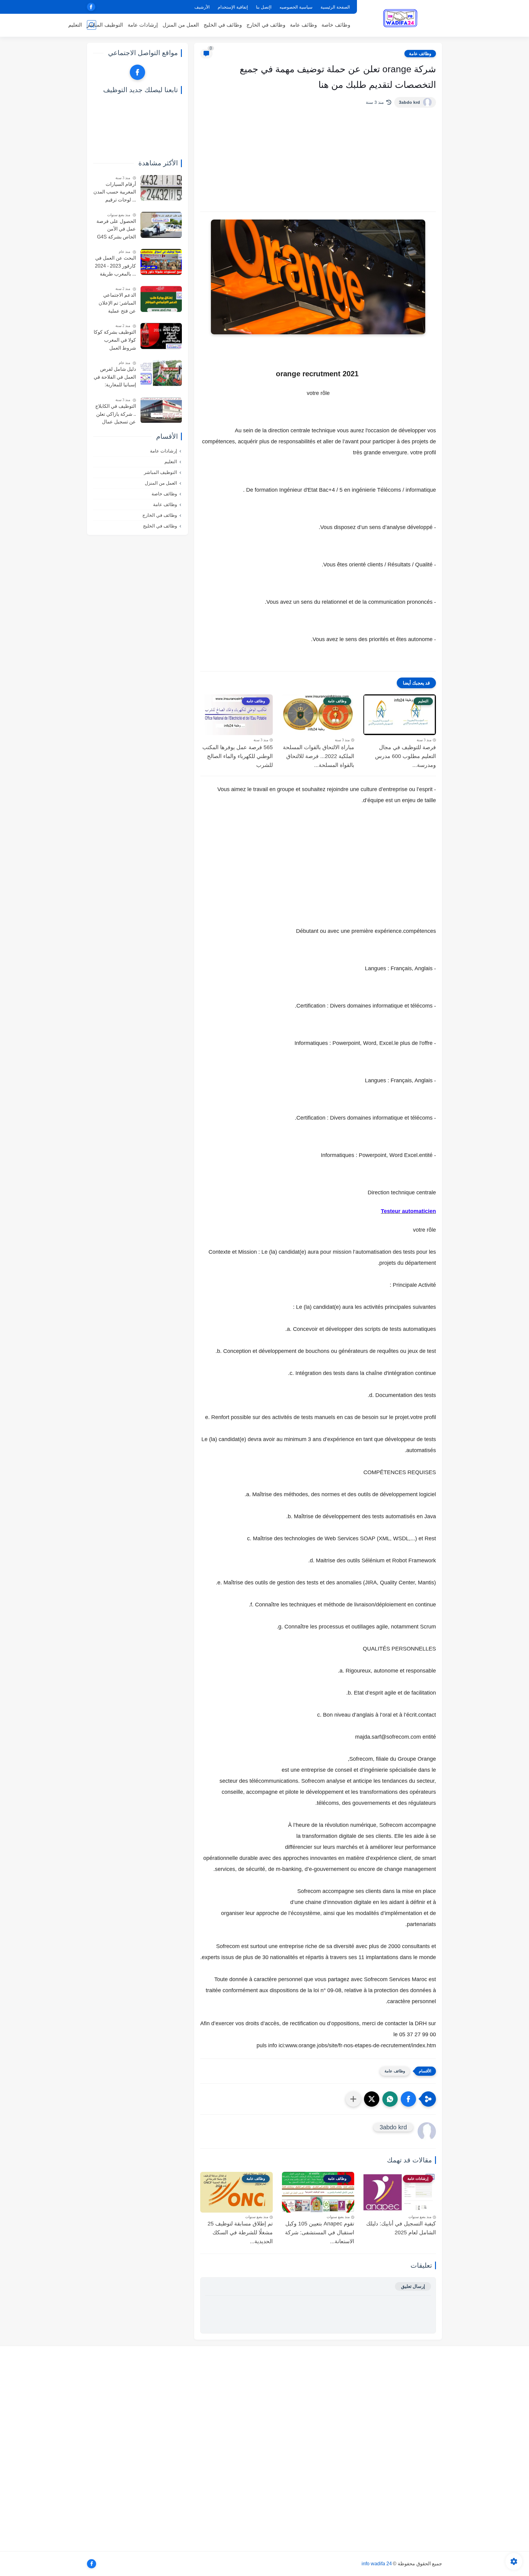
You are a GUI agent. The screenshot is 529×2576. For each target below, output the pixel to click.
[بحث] (92, 25)
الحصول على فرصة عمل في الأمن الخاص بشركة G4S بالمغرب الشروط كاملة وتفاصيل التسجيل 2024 (116, 230)
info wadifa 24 (377, 2564)
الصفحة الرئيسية (335, 7)
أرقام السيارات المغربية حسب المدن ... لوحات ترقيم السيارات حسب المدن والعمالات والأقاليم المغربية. (115, 193)
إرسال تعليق (413, 2286)
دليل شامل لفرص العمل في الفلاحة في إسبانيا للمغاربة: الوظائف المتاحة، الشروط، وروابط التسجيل (115, 378)
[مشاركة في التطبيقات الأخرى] (353, 2099)
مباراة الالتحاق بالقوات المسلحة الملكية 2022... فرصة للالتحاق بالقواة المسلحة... (319, 756)
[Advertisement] (318, 160)
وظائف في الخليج (223, 25)
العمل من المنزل (181, 25)
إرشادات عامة (143, 25)
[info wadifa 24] (401, 18)
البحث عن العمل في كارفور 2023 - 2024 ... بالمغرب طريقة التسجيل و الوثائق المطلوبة (115, 267)
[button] (408, 2099)
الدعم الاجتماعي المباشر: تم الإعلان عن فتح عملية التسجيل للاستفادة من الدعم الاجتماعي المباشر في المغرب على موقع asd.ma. (116, 304)
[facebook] (91, 7)
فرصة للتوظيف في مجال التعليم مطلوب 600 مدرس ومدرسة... (405, 756)
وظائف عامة (303, 25)
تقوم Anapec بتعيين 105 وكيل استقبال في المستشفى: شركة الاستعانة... (320, 2232)
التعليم (75, 25)
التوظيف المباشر (105, 25)
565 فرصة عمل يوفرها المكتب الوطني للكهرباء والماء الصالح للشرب (238, 756)
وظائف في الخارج (266, 25)
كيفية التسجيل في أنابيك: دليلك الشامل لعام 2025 (401, 2228)
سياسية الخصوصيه (296, 7)
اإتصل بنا (264, 7)
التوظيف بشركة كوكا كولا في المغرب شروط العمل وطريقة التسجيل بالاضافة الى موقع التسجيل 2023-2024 (115, 341)
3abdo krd (409, 102)
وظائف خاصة (336, 25)
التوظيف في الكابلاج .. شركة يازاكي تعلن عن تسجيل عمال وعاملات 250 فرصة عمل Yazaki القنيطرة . (116, 415)
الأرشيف (202, 7)
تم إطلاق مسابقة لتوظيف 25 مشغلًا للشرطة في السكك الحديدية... (240, 2232)
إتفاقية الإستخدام (233, 7)
